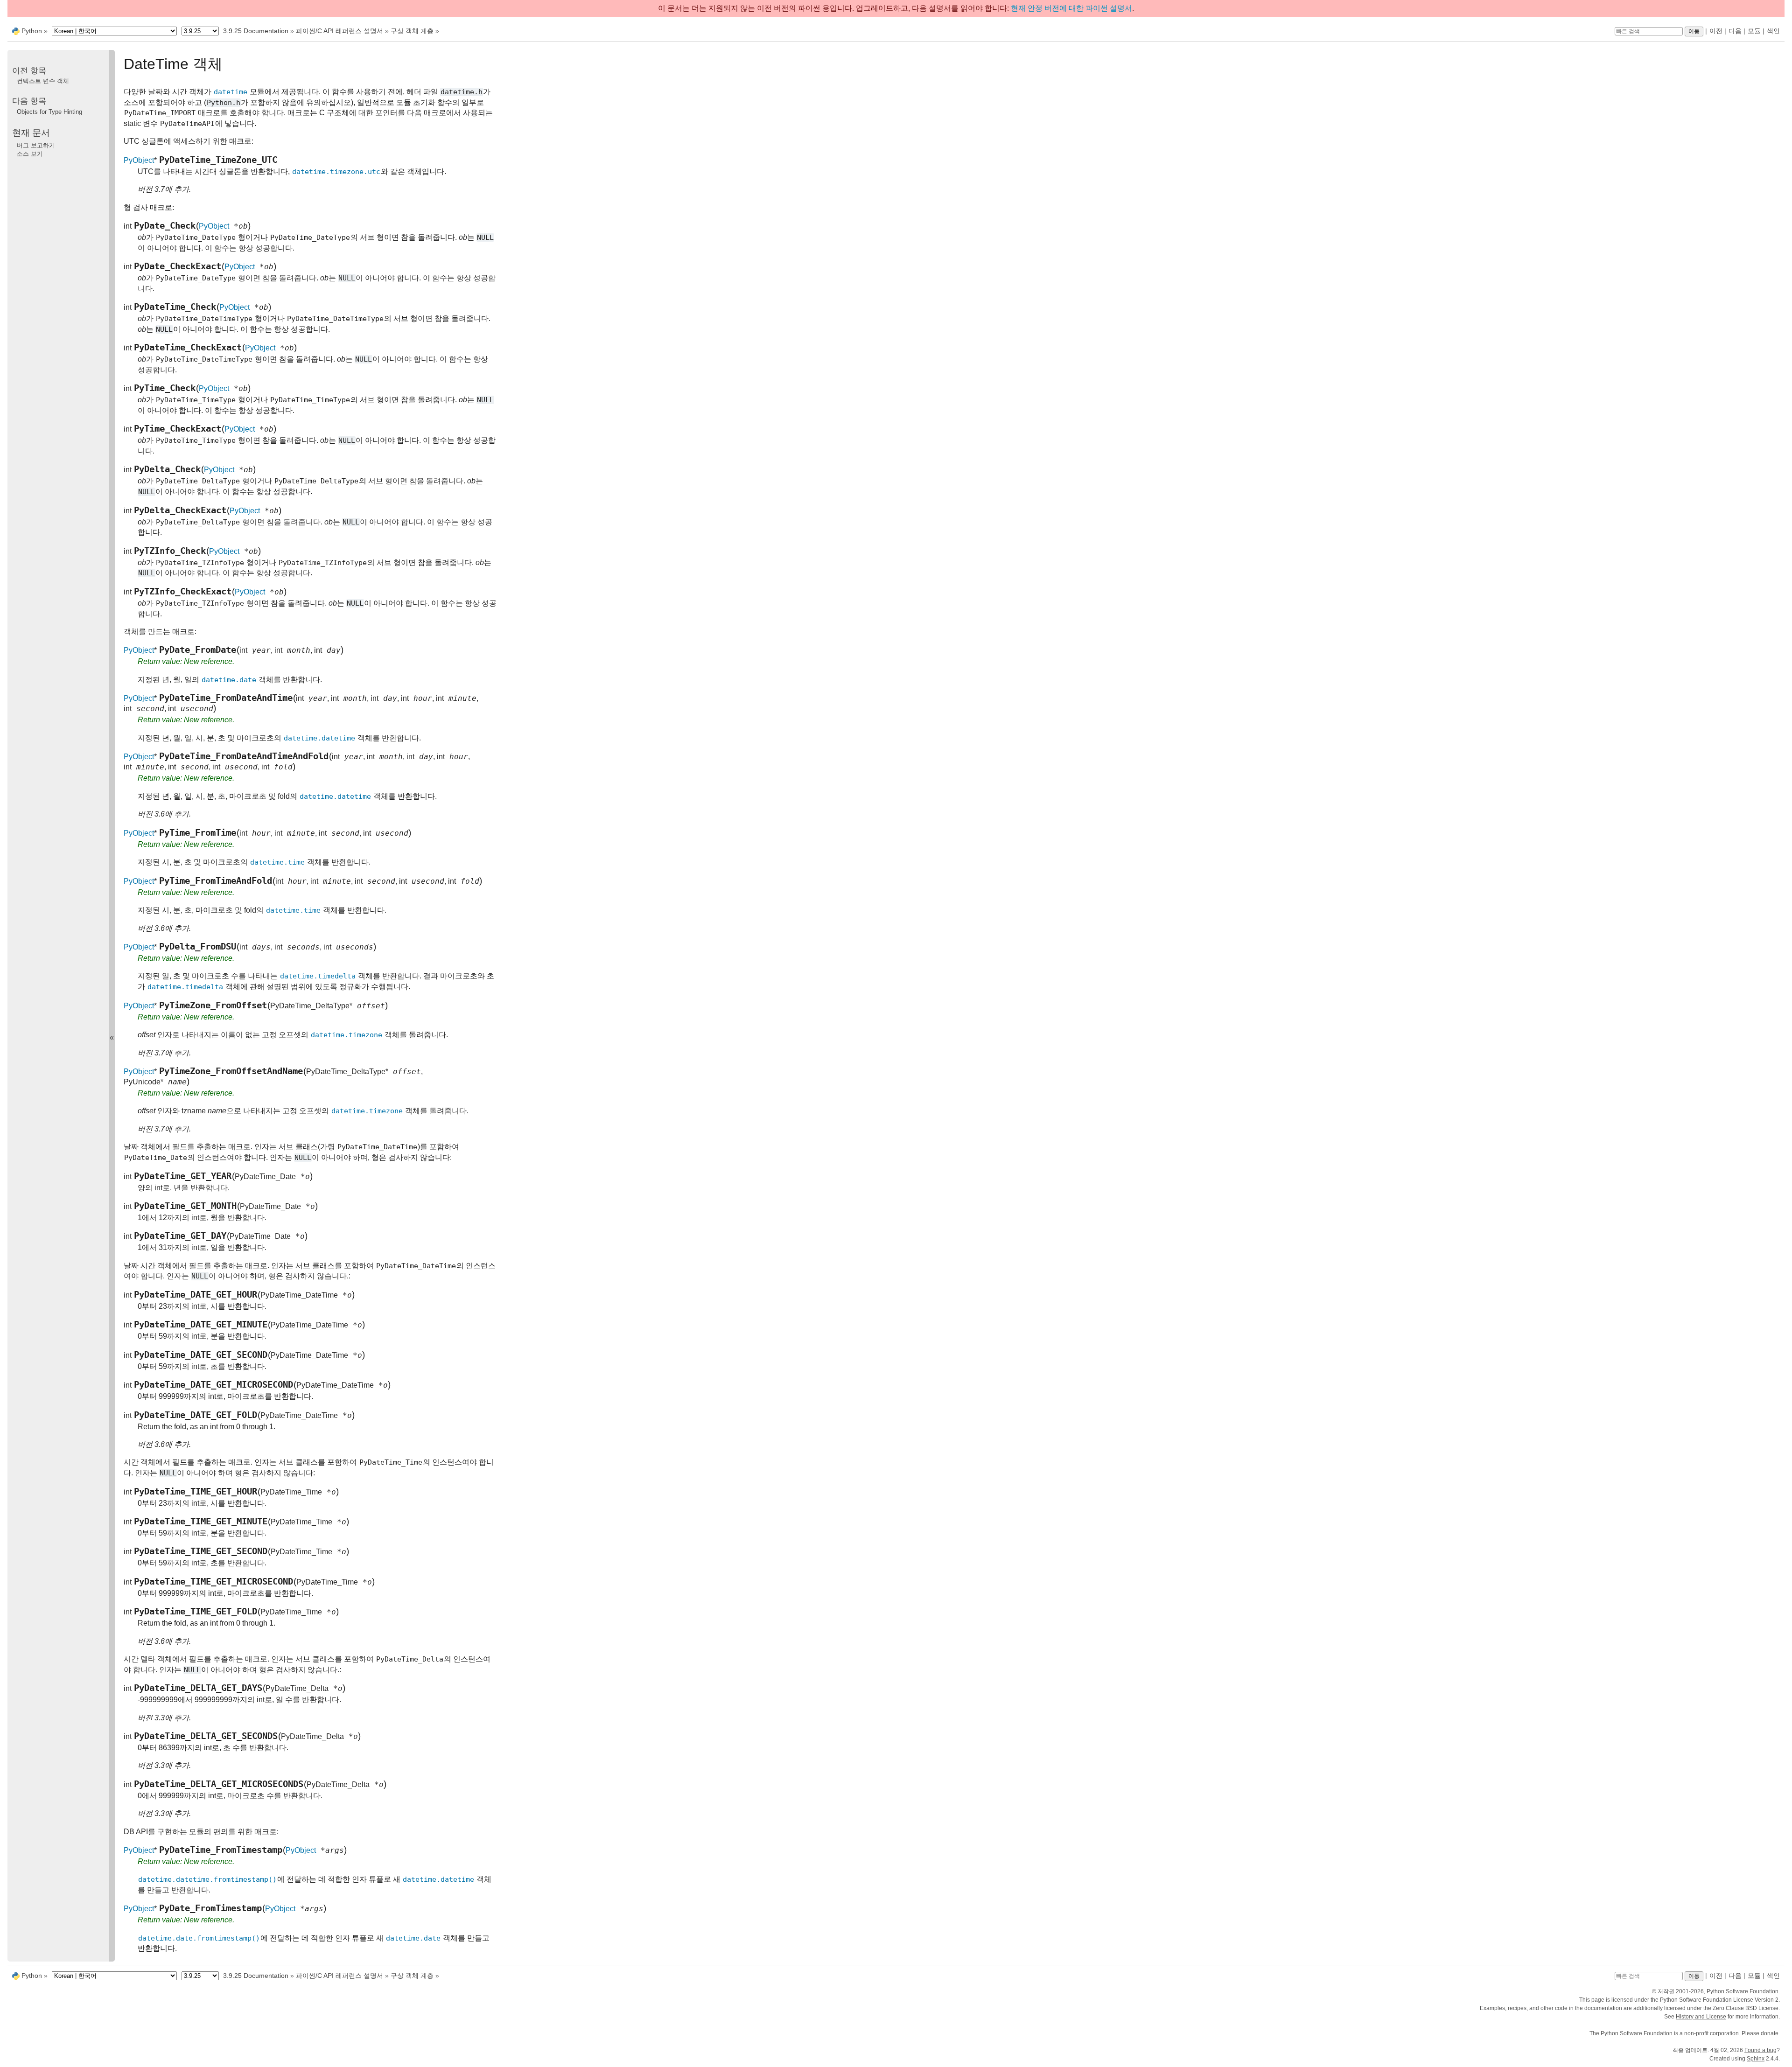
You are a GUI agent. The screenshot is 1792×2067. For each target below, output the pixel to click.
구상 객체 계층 (412, 31)
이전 (1716, 31)
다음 (1735, 31)
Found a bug (1760, 2050)
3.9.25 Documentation (256, 31)
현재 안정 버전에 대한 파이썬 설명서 (1071, 8)
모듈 (1754, 31)
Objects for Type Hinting (49, 112)
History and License (1701, 2017)
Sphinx (1756, 2059)
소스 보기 (30, 154)
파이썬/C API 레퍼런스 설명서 (339, 31)
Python (32, 31)
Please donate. (1761, 2033)
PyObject (139, 160)
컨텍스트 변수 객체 (43, 81)
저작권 (1666, 1991)
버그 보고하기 (36, 145)
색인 (1773, 31)
